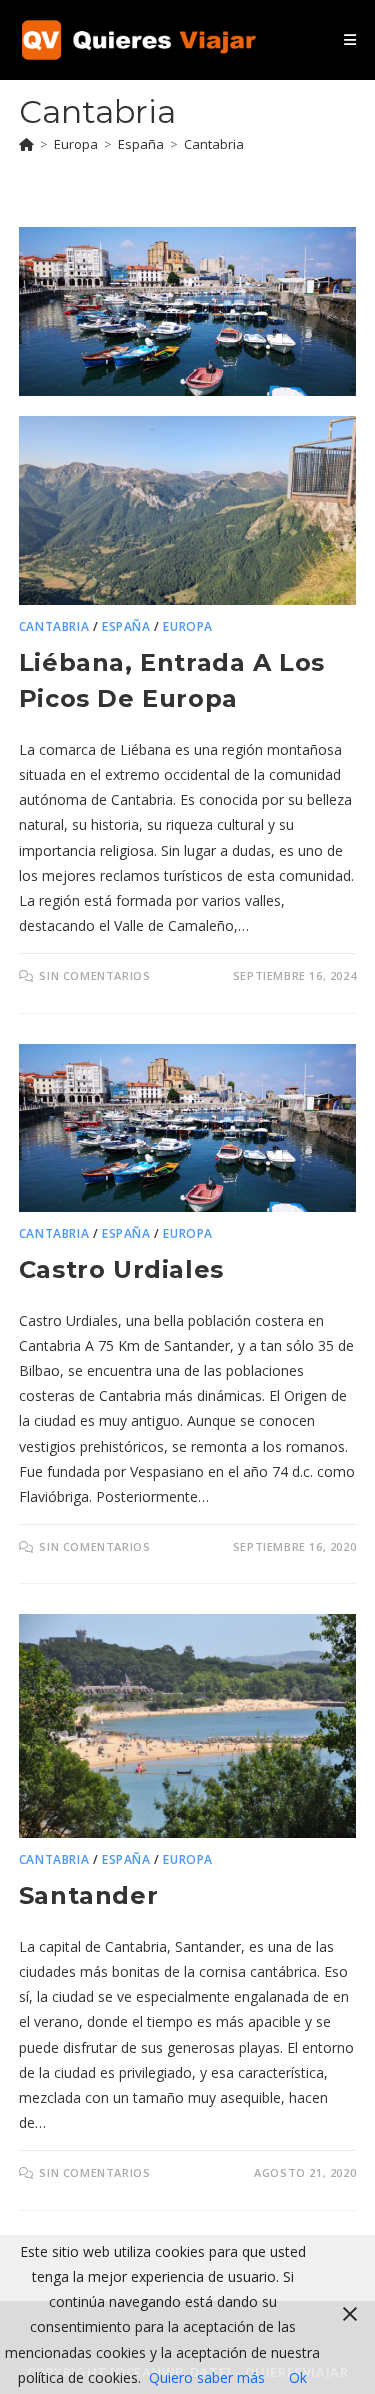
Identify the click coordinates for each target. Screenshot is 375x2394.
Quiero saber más (207, 2377)
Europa (188, 626)
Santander (88, 1895)
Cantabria (214, 144)
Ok (298, 2377)
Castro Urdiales (121, 1269)
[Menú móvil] (350, 39)
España (126, 626)
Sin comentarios (94, 975)
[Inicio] (26, 144)
